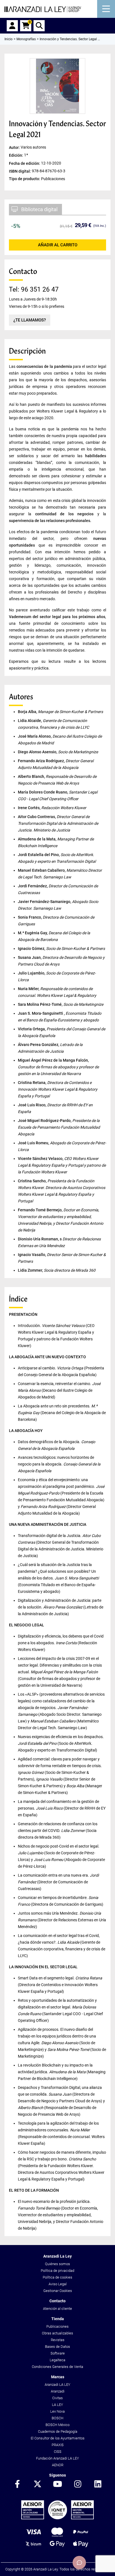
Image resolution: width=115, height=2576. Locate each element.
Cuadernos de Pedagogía (58, 2431)
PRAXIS (58, 2445)
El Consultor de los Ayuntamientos (58, 2438)
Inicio (9, 39)
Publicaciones (57, 2326)
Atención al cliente (57, 2309)
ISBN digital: (20, 171)
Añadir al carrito (58, 245)
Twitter (37, 2484)
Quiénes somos (57, 2264)
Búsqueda (39, 26)
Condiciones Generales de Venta (57, 2367)
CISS (58, 2452)
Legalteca (57, 2360)
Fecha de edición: (25, 163)
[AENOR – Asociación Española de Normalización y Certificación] (57, 2518)
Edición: (16, 155)
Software (58, 2353)
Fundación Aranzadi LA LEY (57, 2458)
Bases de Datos (57, 2347)
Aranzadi (58, 2391)
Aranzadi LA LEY (57, 2385)
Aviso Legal (58, 2284)
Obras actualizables (57, 2333)
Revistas (58, 2340)
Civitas (57, 2398)
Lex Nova (57, 2411)
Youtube (57, 2484)
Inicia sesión (12, 26)
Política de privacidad (57, 2271)
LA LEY (57, 2405)
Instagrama (78, 2484)
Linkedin (98, 2484)
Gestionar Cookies (58, 2291)
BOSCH (57, 2418)
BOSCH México (57, 2425)
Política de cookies (57, 2277)
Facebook (17, 2484)
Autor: (15, 147)
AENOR (58, 2465)
